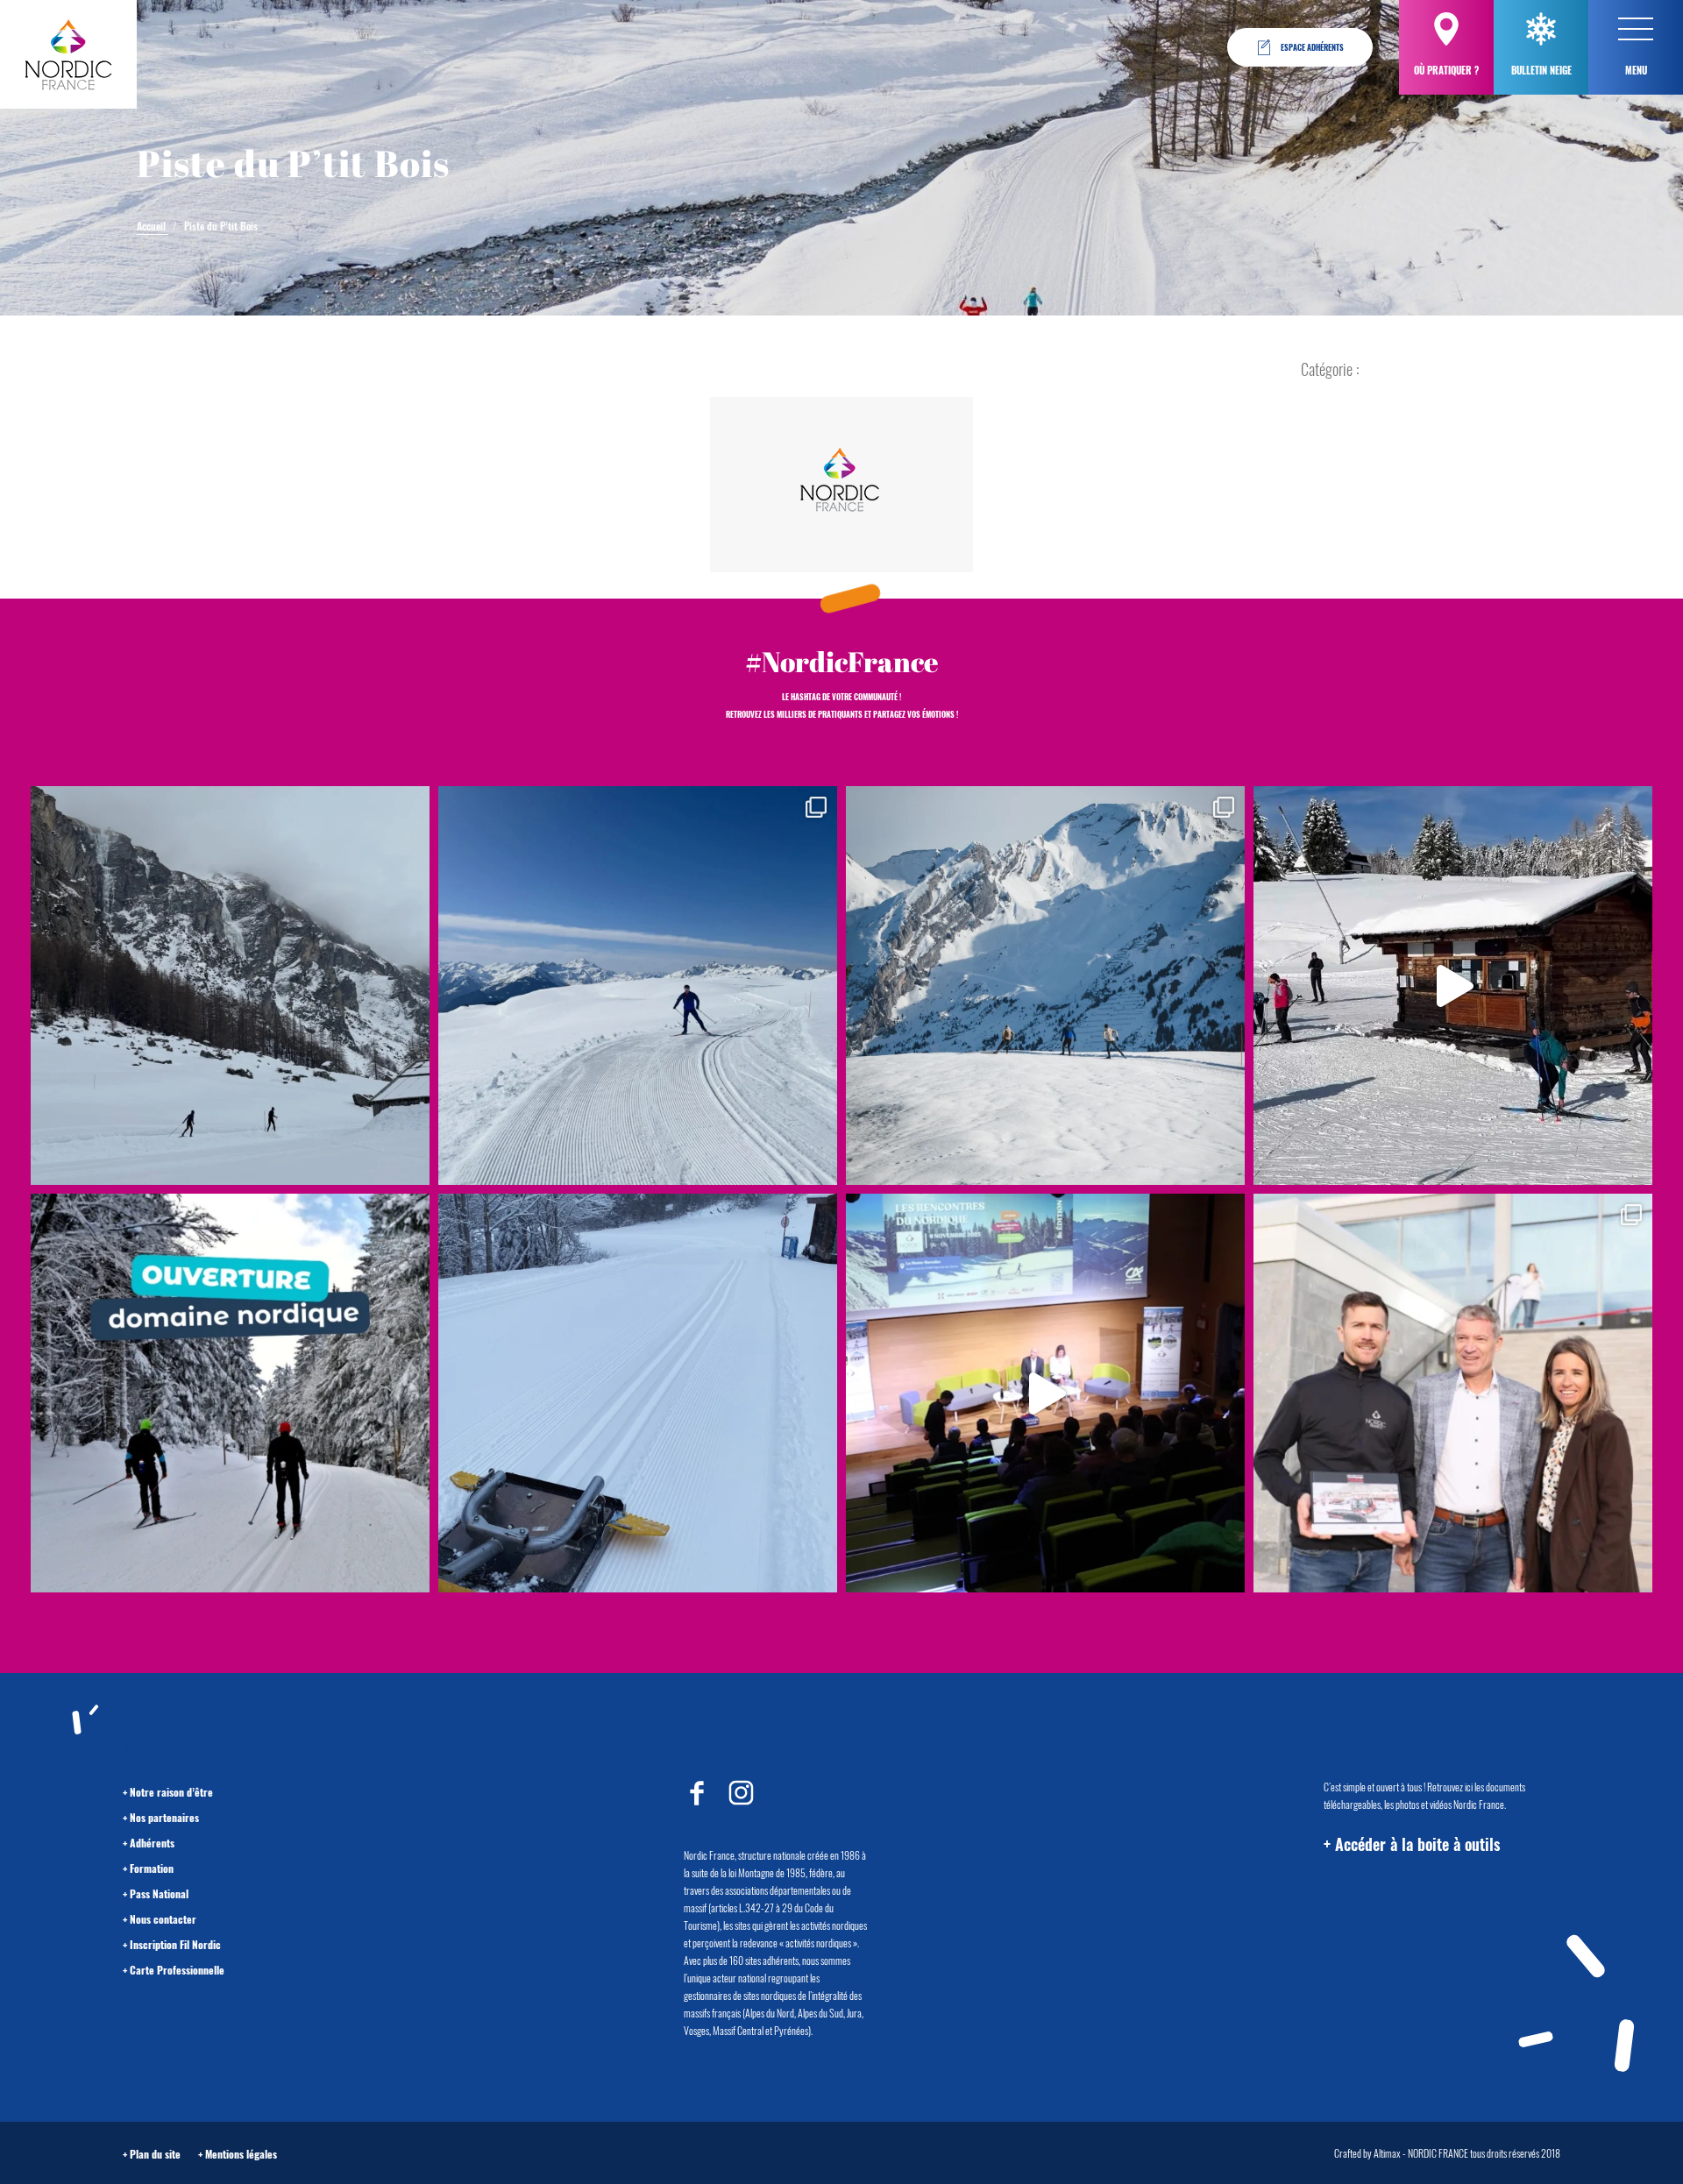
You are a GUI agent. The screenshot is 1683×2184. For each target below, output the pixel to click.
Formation (152, 1868)
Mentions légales (241, 2154)
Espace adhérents (1312, 47)
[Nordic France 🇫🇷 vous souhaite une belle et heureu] (1045, 986)
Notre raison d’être (171, 1792)
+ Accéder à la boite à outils (1412, 1844)
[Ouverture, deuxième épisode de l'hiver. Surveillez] (230, 1393)
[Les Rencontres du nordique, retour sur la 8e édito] (1045, 1393)
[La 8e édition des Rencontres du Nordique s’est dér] (1453, 1393)
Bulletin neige (1541, 70)
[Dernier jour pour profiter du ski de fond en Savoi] (230, 986)
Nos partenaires (164, 1817)
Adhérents (152, 1843)
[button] (1636, 29)
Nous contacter (163, 1919)
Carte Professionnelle (177, 1970)
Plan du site (155, 2154)
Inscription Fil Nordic (175, 1944)
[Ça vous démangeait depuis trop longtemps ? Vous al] (638, 1393)
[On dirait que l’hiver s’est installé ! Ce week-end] (1453, 986)
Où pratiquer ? (1446, 70)
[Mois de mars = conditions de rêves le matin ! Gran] (638, 986)
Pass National (159, 1893)
